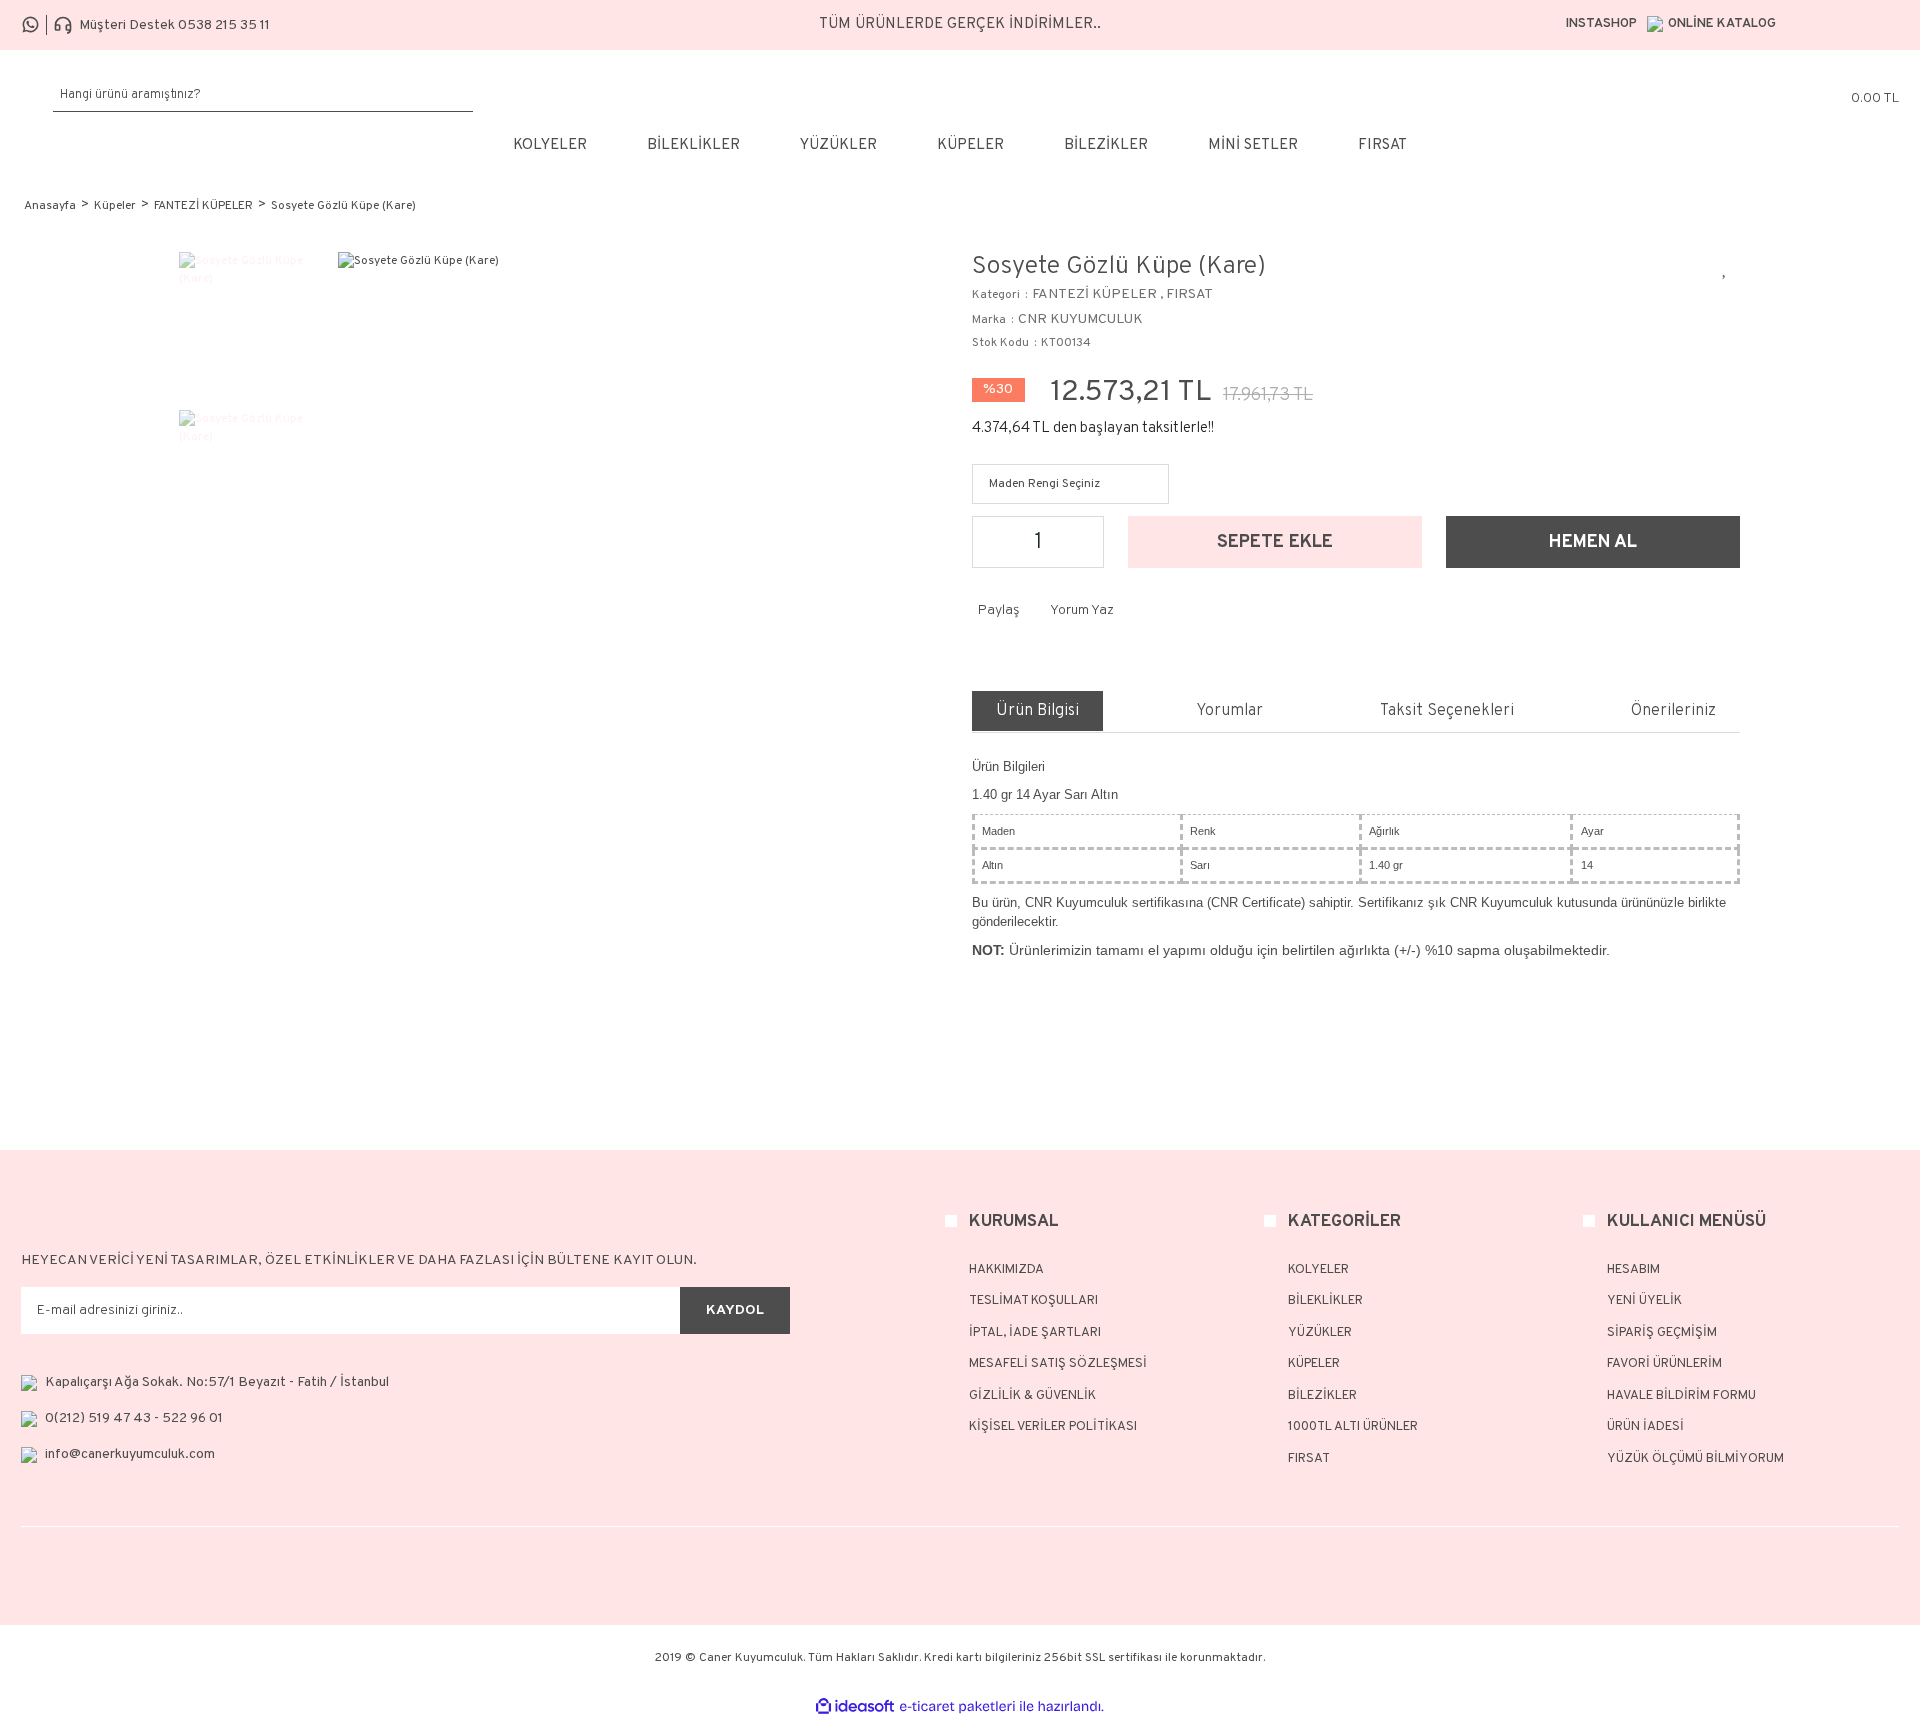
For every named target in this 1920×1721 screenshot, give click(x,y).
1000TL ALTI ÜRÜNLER (1353, 1427)
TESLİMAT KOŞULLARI (1033, 1301)
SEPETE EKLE (1275, 542)
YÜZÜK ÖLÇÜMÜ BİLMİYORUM (1695, 1459)
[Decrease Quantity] (993, 542)
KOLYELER (1318, 1270)
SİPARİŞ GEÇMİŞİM (1662, 1333)
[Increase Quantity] (1083, 542)
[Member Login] (1742, 95)
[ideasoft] (855, 1706)
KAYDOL (735, 1310)
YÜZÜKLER (1320, 1333)
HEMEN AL (1593, 542)
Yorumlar (1229, 711)
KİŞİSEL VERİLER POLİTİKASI (1053, 1427)
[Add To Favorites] (1725, 267)
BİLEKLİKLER (1325, 1301)
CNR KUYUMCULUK (1080, 319)
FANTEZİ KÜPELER (1094, 294)
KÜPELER (1314, 1364)
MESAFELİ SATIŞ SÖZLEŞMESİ (1058, 1364)
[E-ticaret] (957, 1706)
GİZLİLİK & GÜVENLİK (1032, 1396)
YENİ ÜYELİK (1644, 1301)
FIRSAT (1189, 294)
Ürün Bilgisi (1037, 711)
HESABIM (1633, 1270)
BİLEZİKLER (1322, 1396)
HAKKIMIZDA (1006, 1270)
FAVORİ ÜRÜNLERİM (1664, 1364)
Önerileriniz (1673, 711)
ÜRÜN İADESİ (1645, 1427)
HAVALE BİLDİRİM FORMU (1681, 1396)
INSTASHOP (1601, 24)
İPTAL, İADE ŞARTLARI (1035, 1333)
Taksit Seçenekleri (1447, 711)
